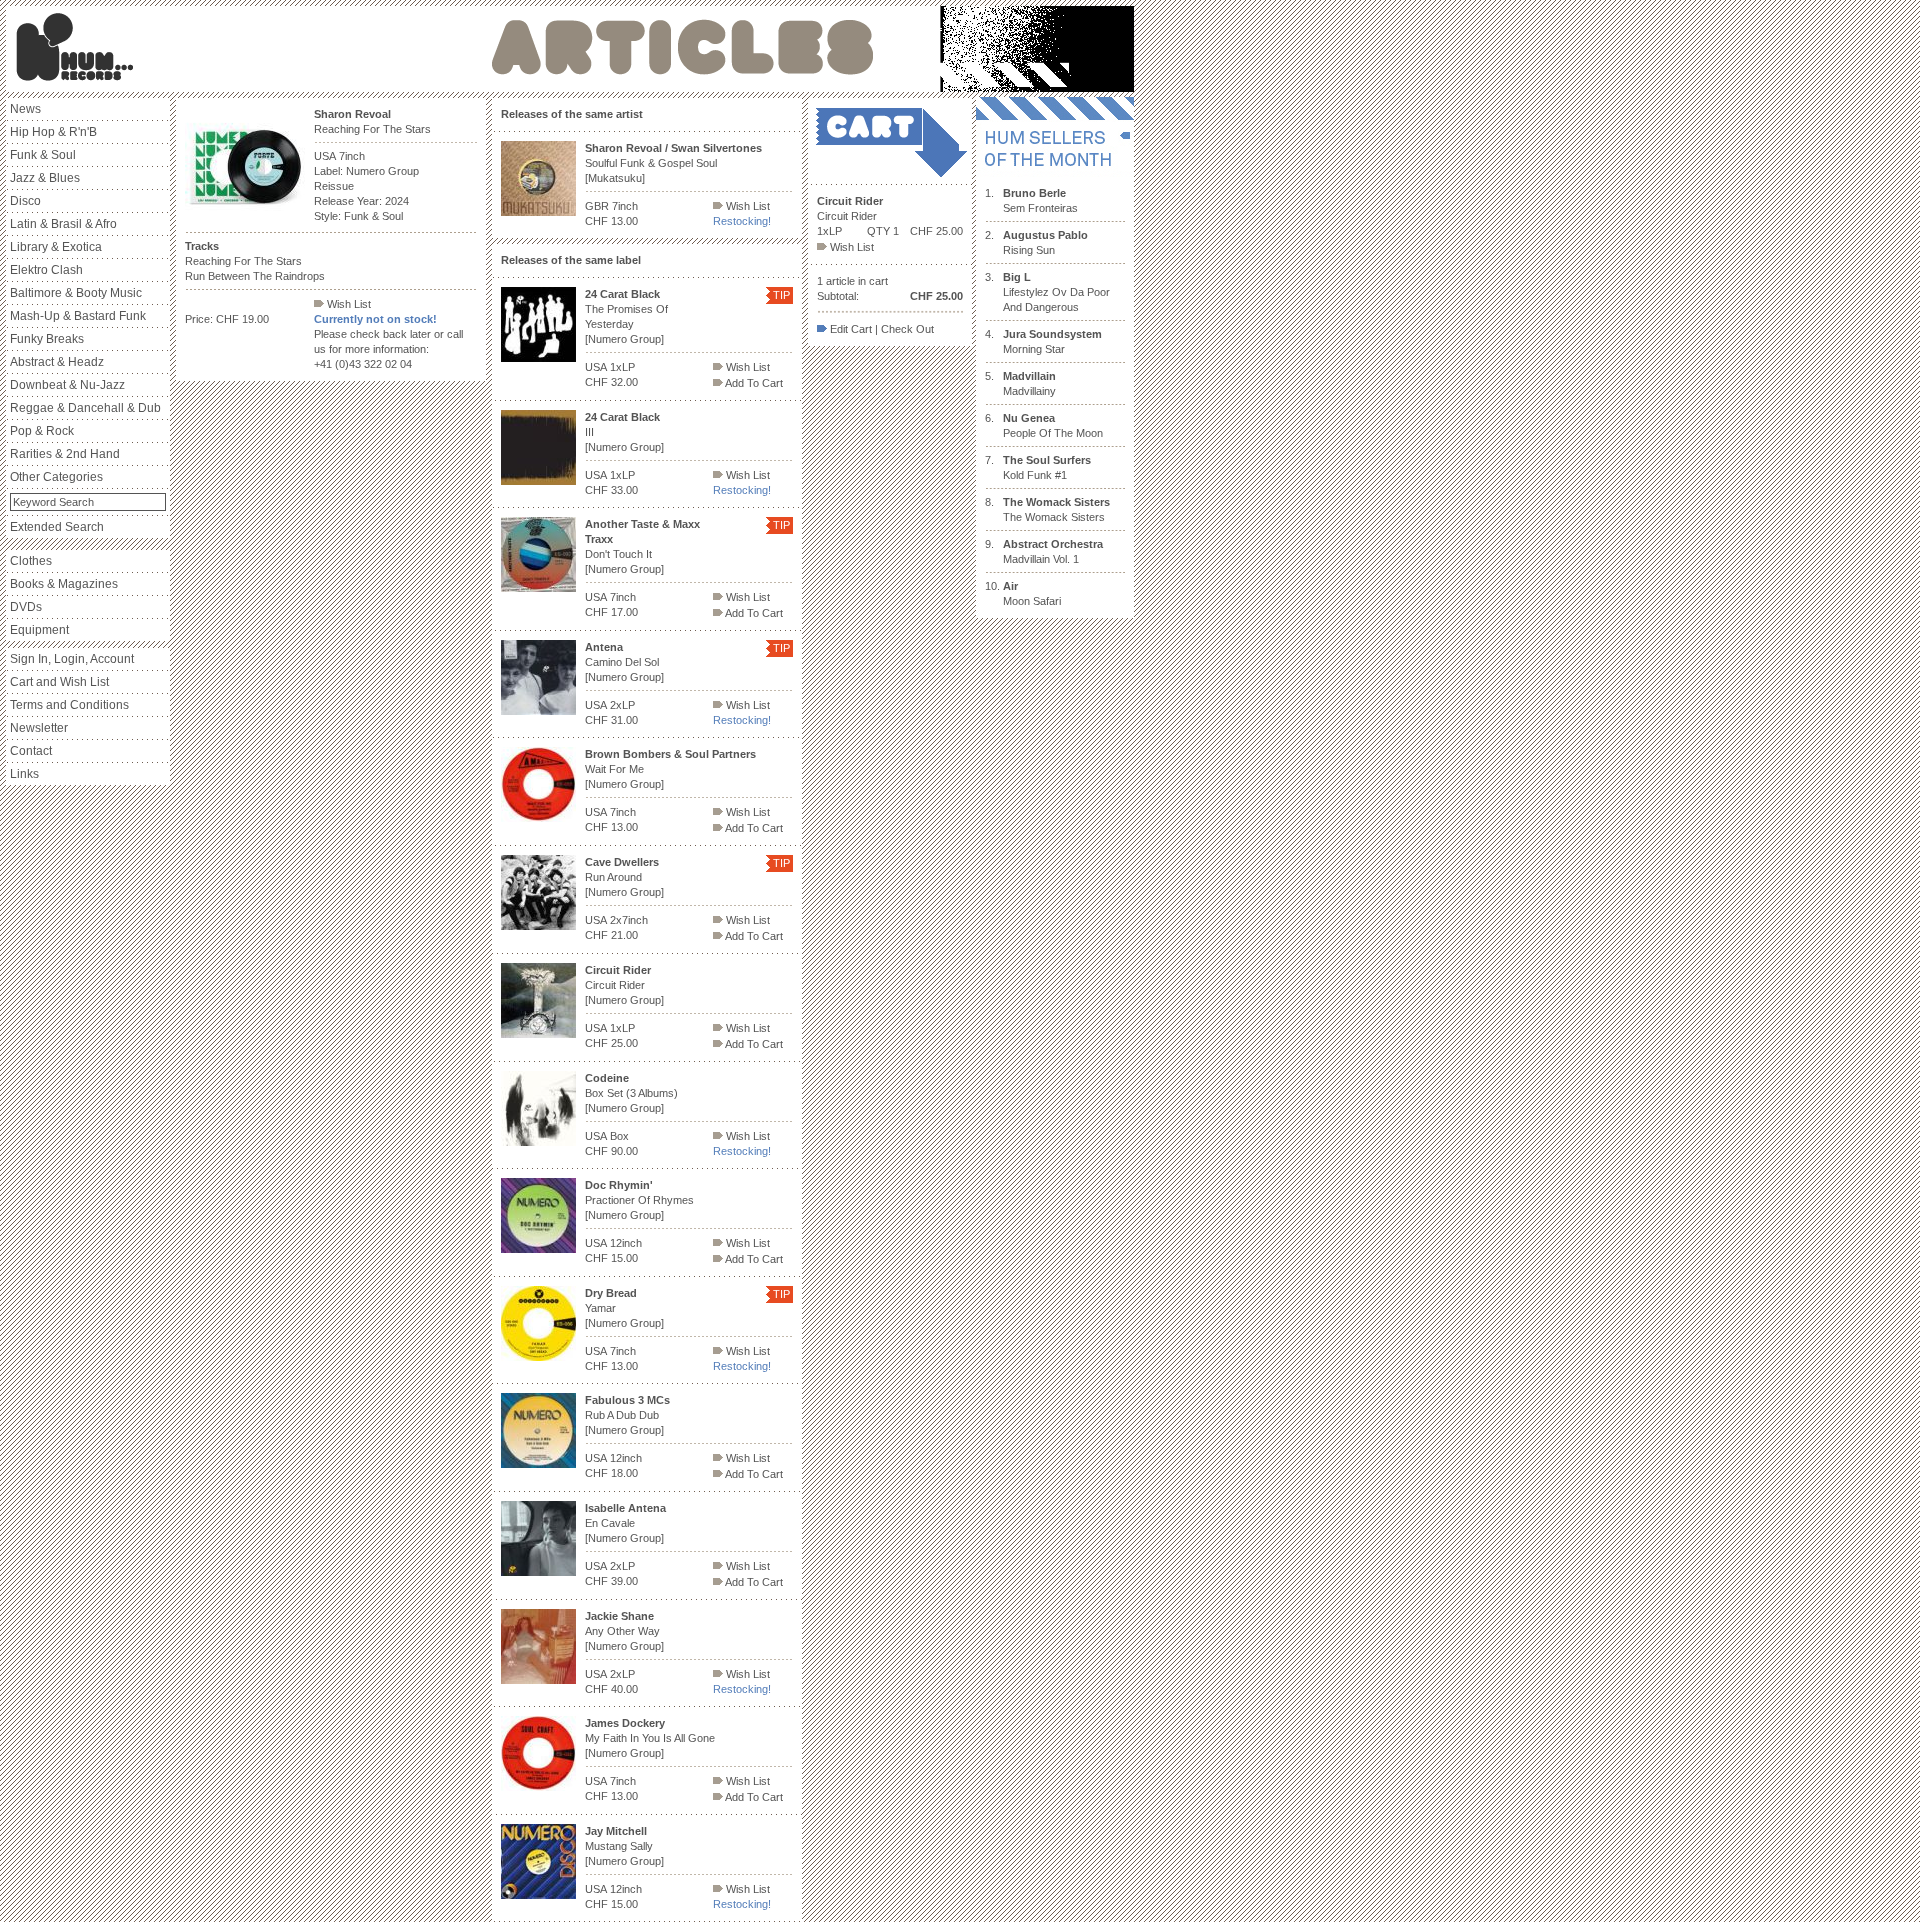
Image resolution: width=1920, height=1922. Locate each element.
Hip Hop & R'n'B (53, 132)
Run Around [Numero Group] (624, 877)
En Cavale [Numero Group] (625, 1523)
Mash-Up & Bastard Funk (78, 316)
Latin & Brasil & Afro (63, 224)
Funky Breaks (47, 339)
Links (24, 774)
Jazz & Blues (45, 178)
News (25, 109)
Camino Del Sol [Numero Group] (624, 662)
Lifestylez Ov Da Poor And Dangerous (1056, 292)
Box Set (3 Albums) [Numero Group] (631, 1093)
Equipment (39, 630)
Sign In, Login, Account (72, 659)
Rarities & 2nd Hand (65, 454)
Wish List (347, 304)
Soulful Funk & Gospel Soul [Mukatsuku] (673, 163)
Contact (31, 751)
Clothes (31, 561)
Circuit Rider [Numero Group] (624, 985)
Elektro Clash (46, 270)
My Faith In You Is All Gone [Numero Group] (650, 1738)
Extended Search (57, 527)
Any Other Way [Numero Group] (624, 1631)
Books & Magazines (64, 584)
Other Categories (56, 477)
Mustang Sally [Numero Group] (624, 1846)
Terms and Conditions (69, 705)
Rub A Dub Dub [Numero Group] (627, 1415)
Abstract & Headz (57, 362)
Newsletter (39, 728)
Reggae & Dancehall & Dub (85, 408)
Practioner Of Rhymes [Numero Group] (639, 1200)
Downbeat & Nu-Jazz (67, 385)
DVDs (26, 607)
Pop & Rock (42, 431)
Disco (25, 201)
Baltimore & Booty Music (76, 293)
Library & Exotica (56, 247)
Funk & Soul (43, 155)
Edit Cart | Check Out (880, 329)
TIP (781, 295)
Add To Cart (753, 383)
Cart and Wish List (59, 682)
